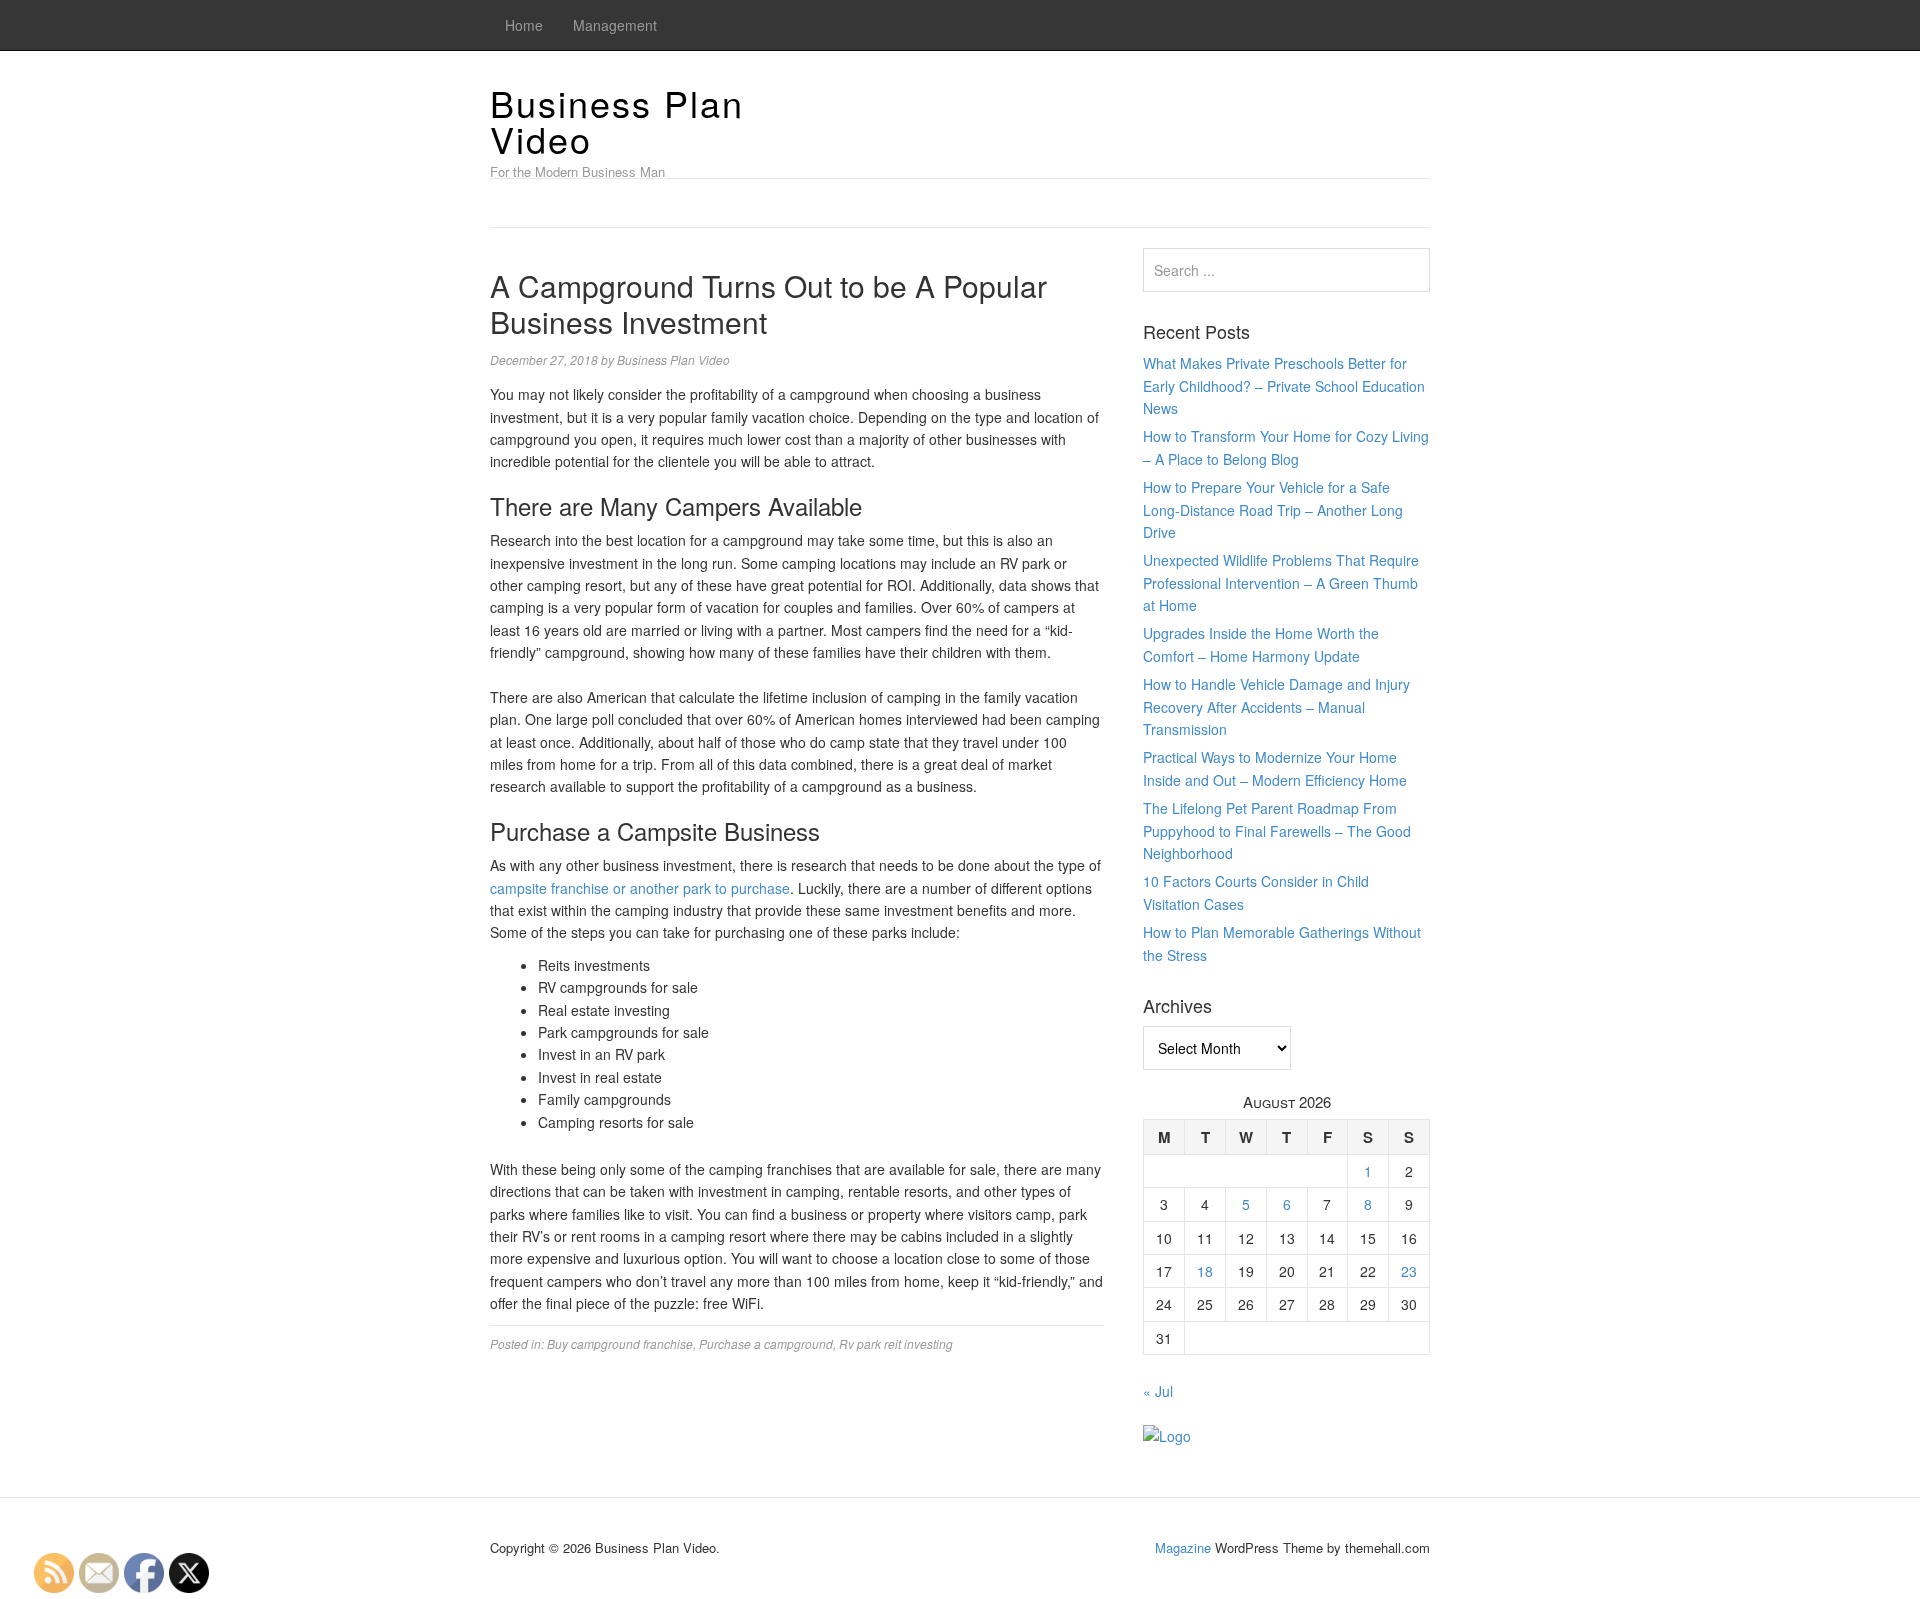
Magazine (1183, 1547)
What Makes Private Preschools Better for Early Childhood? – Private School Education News (1284, 385)
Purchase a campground (766, 1343)
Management (615, 25)
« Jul (1158, 1391)
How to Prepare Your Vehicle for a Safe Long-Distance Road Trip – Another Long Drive (1273, 509)
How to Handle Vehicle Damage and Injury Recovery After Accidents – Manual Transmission (1276, 706)
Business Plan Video (617, 120)
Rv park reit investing (896, 1343)
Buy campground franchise (620, 1343)
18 (1205, 1271)
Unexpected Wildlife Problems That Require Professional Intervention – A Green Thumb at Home (1281, 582)
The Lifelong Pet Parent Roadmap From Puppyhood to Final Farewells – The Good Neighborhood (1277, 830)
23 (1409, 1271)
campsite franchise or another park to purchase (640, 888)
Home (524, 25)
